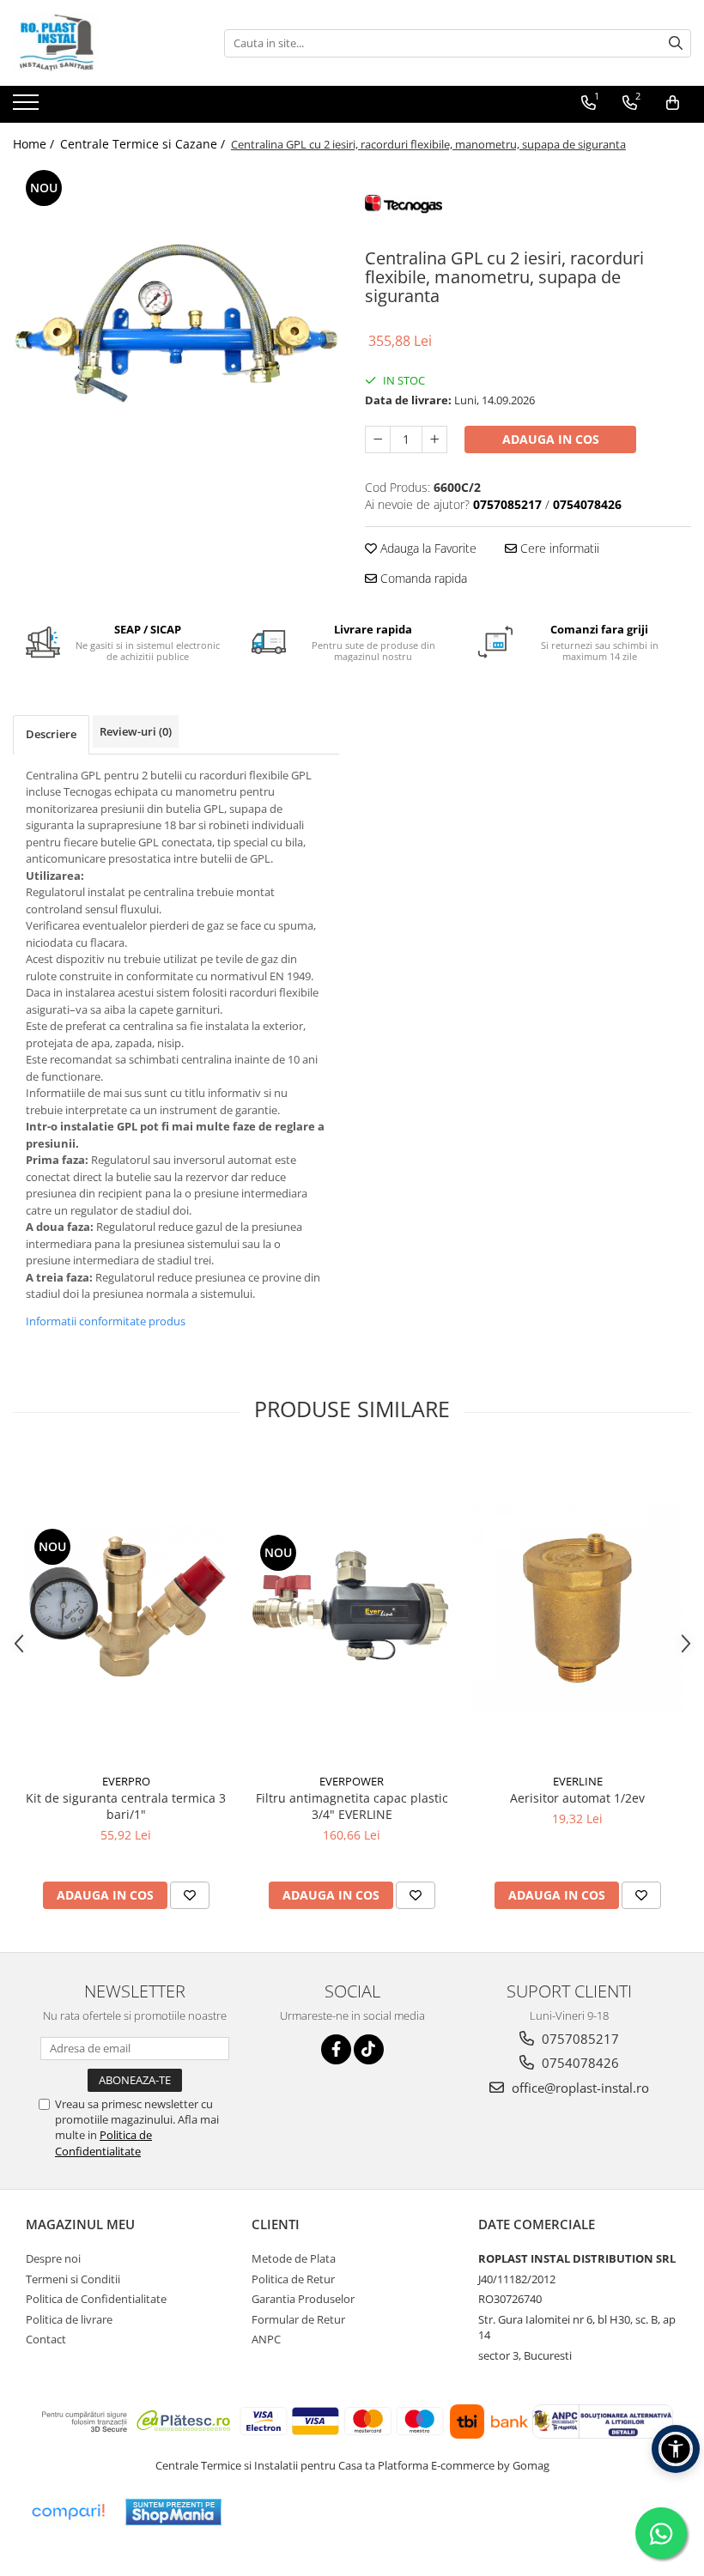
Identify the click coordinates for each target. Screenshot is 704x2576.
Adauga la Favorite (427, 548)
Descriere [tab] (51, 734)
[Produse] (28, 107)
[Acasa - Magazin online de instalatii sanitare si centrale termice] (99, 43)
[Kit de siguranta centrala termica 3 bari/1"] (126, 1609)
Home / (35, 144)
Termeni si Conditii (73, 2279)
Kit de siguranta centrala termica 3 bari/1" (126, 1806)
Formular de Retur (298, 2319)
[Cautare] (676, 43)
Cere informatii (558, 548)
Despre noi (53, 2258)
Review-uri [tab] (136, 731)
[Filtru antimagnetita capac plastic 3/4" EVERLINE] (352, 1608)
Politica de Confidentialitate (103, 2143)
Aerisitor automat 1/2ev (577, 1798)
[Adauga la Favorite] (190, 1895)
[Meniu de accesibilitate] (676, 2449)
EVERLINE (578, 1781)
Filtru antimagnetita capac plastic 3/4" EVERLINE (352, 1806)
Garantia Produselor (303, 2299)
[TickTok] (369, 2049)
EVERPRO (126, 1781)
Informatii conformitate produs (106, 1321)
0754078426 (579, 2063)
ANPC (266, 2339)
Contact (46, 2339)
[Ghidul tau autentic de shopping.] (68, 2512)
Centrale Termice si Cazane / (144, 144)
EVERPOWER (352, 1781)
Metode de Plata (294, 2258)
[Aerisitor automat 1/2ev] (577, 1608)
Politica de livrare (69, 2319)
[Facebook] (336, 2049)
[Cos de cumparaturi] (673, 103)
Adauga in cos (551, 439)
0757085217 (579, 2039)
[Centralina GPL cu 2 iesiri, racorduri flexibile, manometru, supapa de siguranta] (176, 329)
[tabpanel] (176, 329)
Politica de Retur (293, 2279)
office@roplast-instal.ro (579, 2088)
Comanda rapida (422, 578)
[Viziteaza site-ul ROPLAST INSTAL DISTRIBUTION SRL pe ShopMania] (173, 2512)
